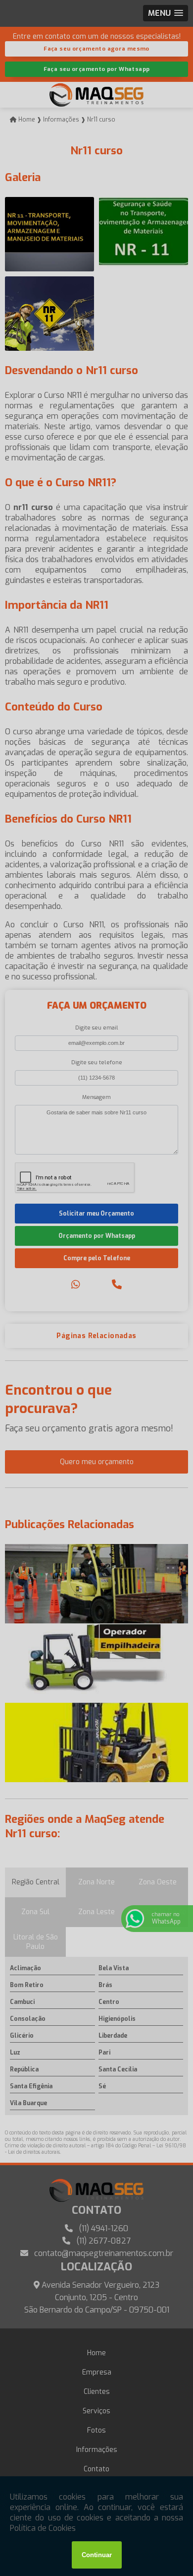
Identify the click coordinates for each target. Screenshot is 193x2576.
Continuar (97, 2555)
